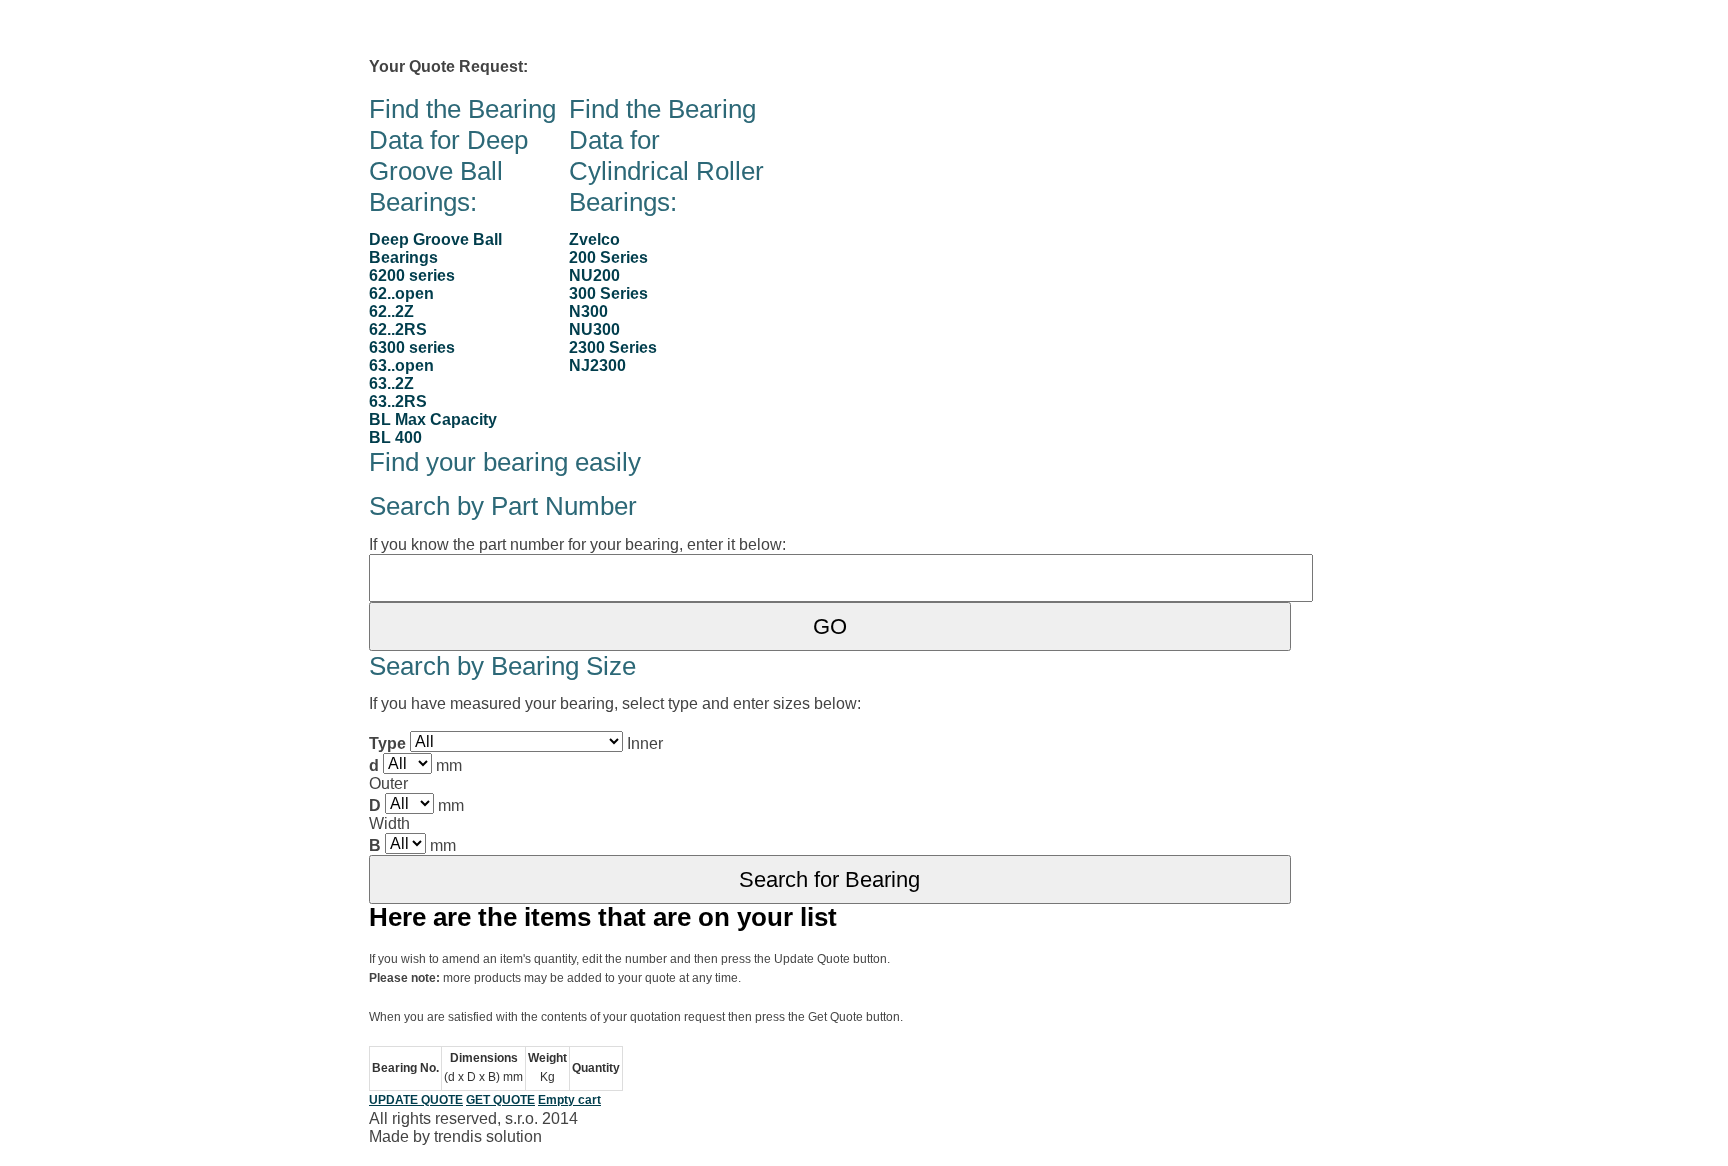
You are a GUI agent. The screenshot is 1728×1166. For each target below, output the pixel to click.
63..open (401, 365)
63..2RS (398, 401)
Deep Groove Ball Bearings (435, 248)
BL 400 (395, 437)
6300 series (412, 347)
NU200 (594, 275)
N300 (588, 311)
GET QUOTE (500, 1100)
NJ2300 (597, 365)
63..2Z (391, 383)
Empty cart (569, 1100)
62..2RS (398, 329)
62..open (401, 293)
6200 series (412, 275)
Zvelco (594, 239)
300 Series (608, 293)
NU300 (594, 329)
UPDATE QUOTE (416, 1100)
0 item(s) (568, 66)
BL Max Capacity (433, 419)
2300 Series (613, 347)
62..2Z (391, 311)
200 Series (608, 257)
